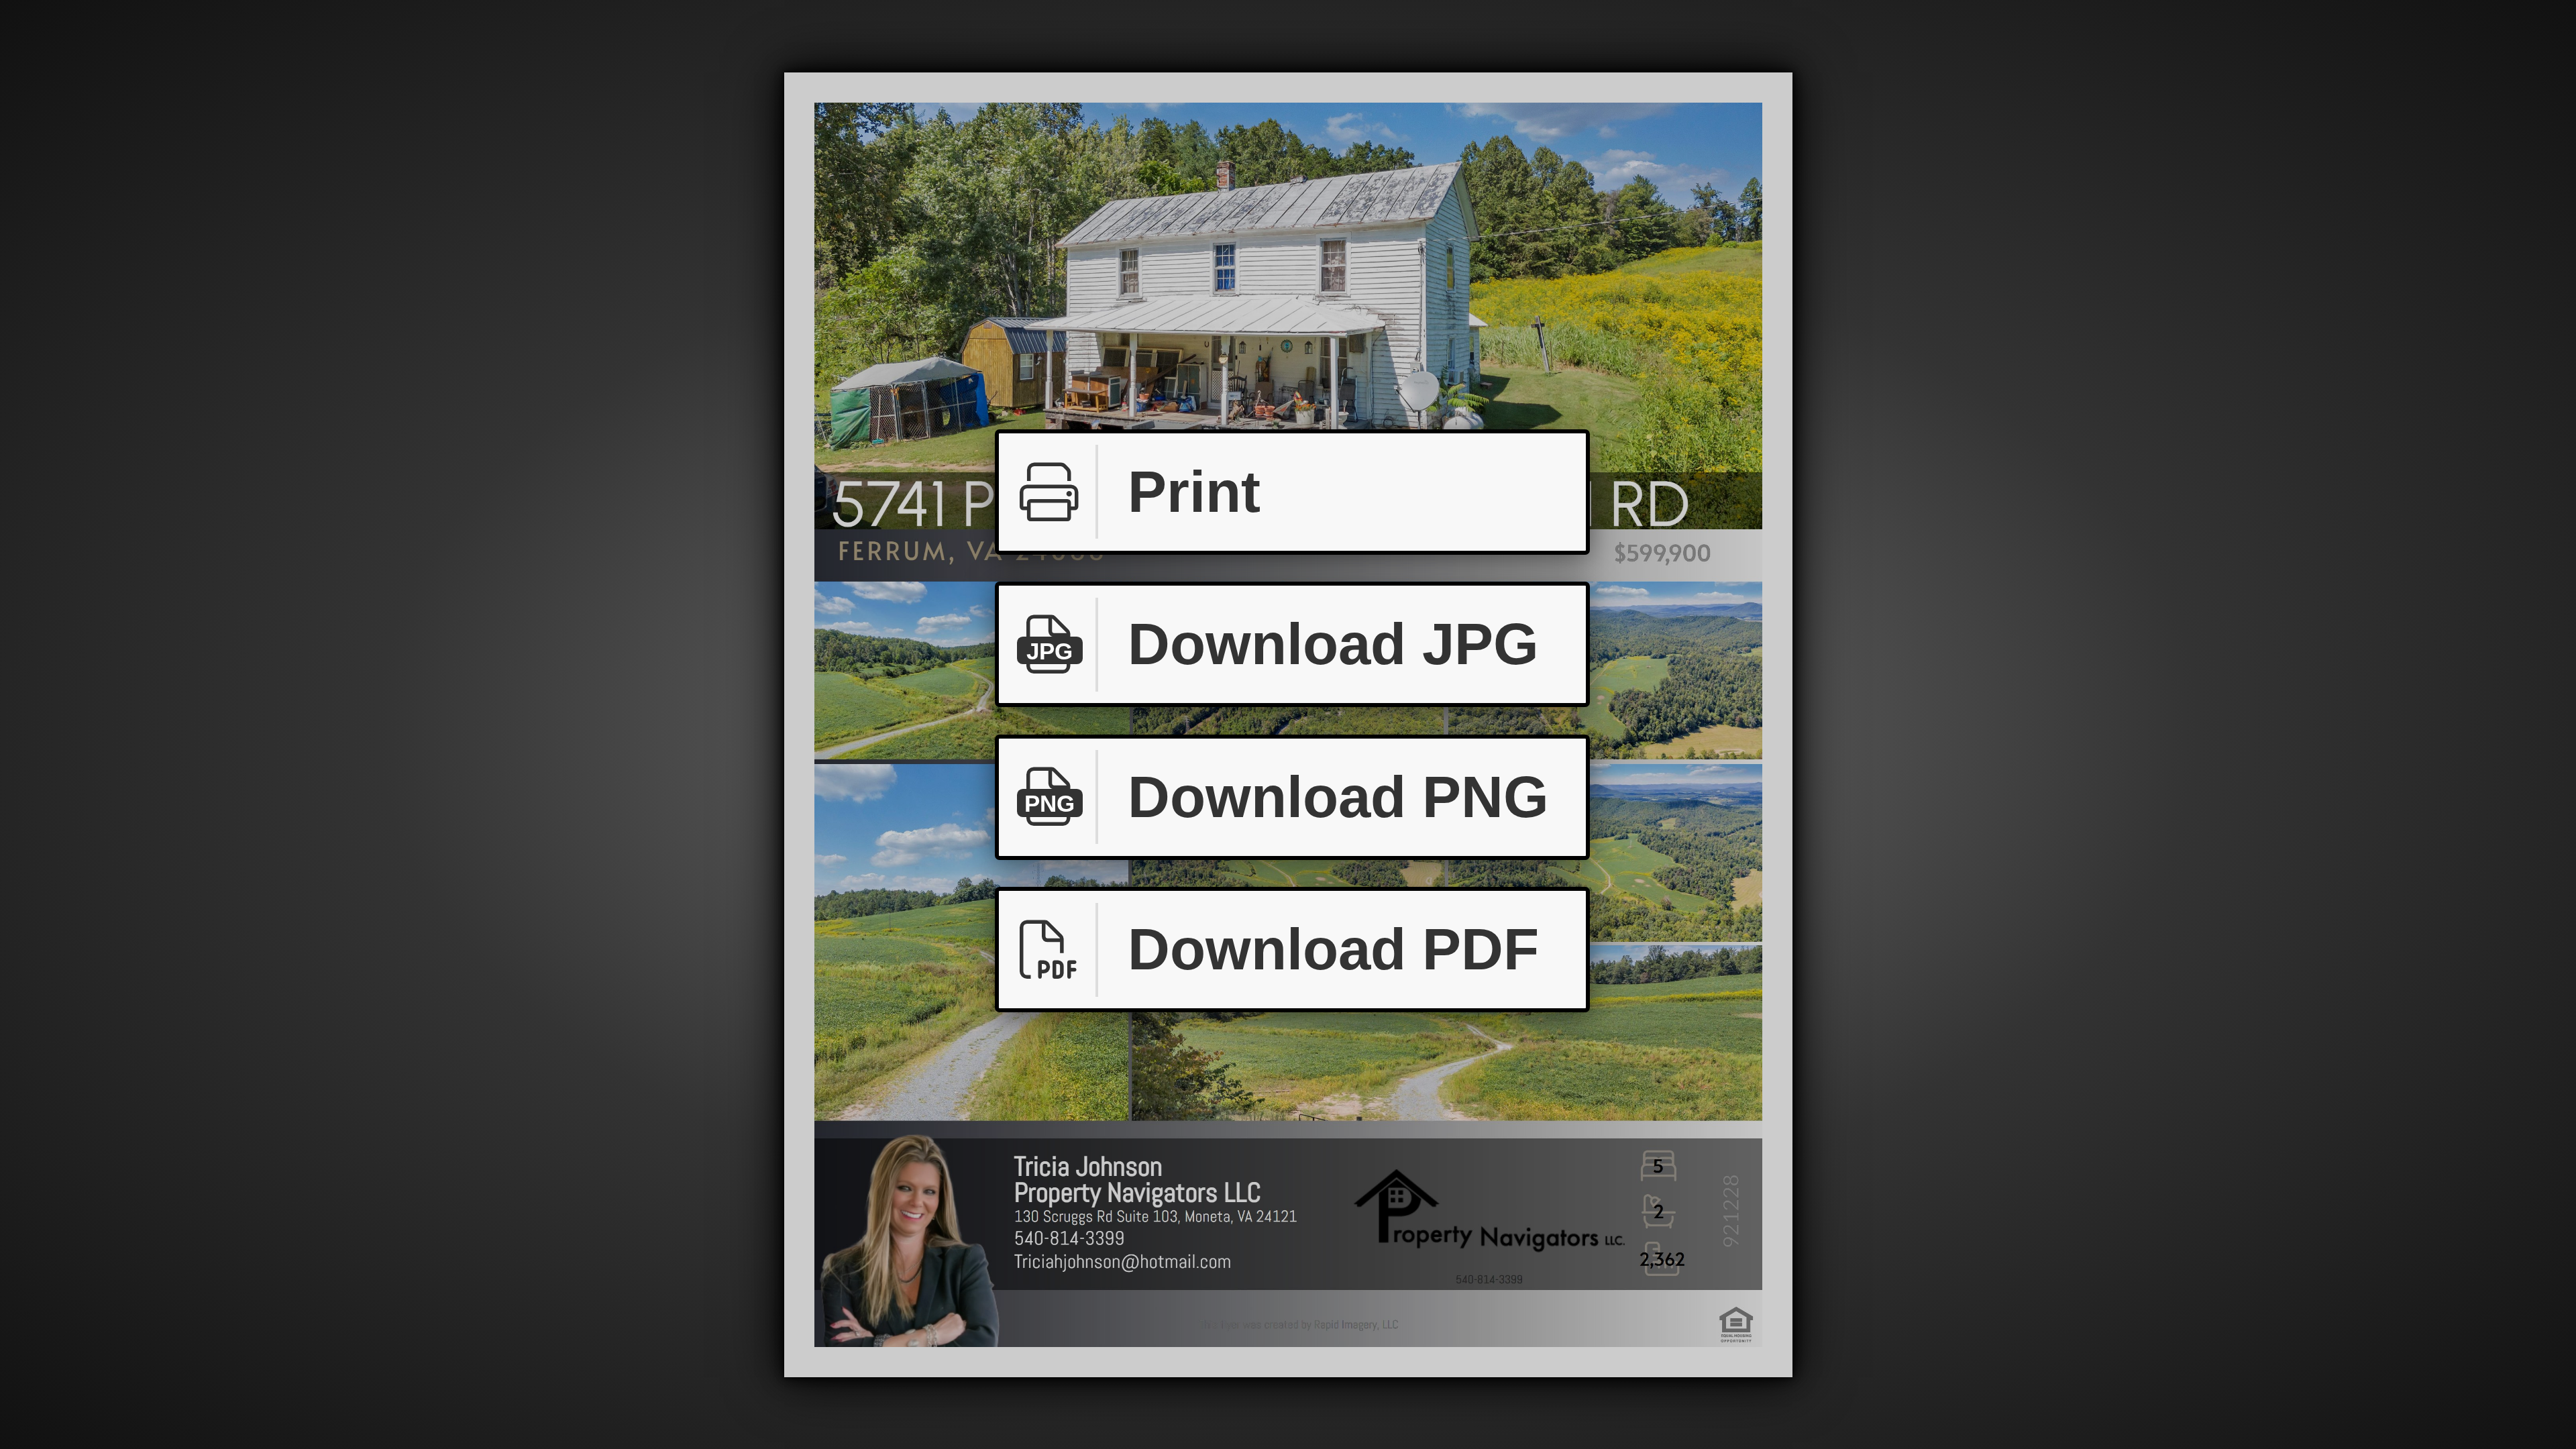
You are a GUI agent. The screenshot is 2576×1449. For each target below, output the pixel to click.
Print (1194, 492)
